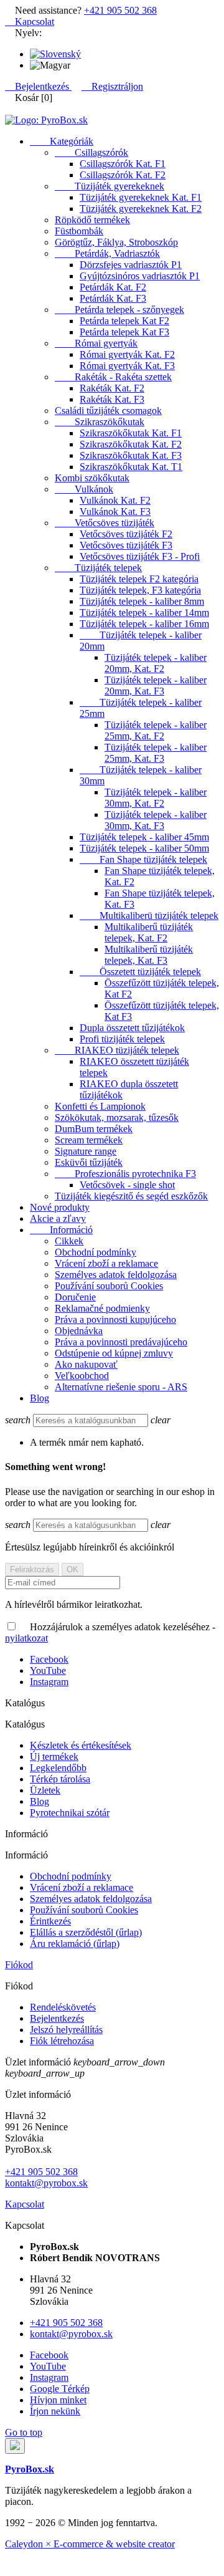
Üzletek (45, 1790)
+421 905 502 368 (120, 10)
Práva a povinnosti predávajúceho (121, 1342)
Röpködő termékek (92, 220)
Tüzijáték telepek (98, 568)
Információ (61, 1230)
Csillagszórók (91, 152)
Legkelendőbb (58, 1768)
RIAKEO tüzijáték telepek (117, 1050)
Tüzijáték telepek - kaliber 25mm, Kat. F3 (156, 753)
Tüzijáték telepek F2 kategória (139, 579)
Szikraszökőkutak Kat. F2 (131, 444)
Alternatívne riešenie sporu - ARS (121, 1387)
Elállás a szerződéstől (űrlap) (86, 1932)
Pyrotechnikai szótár (70, 1813)
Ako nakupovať (86, 1364)
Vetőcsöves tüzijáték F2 (126, 534)
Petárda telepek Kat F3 (124, 332)
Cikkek (69, 1241)
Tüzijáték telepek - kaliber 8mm (142, 601)
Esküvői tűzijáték (89, 1162)
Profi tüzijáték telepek (122, 1039)
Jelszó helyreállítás (66, 2030)
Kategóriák (62, 141)
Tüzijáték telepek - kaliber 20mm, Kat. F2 (156, 663)
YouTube (48, 1670)
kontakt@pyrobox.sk (46, 2183)
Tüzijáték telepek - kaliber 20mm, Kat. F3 (156, 685)
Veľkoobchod (82, 1376)
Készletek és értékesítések (81, 1745)
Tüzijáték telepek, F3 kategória (140, 590)
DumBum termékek (94, 1129)
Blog (40, 1398)
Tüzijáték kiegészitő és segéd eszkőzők (131, 1196)
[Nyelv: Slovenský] (55, 54)
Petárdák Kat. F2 (113, 287)
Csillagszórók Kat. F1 (123, 164)
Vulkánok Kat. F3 (115, 512)
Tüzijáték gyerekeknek (110, 186)
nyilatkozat (26, 1638)
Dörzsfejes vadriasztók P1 (131, 265)
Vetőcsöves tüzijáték (105, 523)
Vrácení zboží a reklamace (106, 1263)
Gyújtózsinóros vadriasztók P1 (140, 276)
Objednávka (79, 1331)
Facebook (49, 1659)
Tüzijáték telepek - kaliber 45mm (144, 837)
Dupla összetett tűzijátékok (132, 1028)
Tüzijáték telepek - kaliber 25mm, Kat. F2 (156, 730)
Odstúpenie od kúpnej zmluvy (114, 1353)
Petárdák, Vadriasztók (107, 253)
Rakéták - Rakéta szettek (113, 377)
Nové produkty (60, 1207)
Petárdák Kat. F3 (113, 298)
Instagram (49, 1682)
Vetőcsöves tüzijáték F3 (126, 545)
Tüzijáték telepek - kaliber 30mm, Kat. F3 (156, 820)
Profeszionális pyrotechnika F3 (125, 1174)
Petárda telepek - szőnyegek (119, 310)
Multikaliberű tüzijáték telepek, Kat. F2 (149, 932)
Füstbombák (79, 231)
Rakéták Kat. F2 (112, 388)
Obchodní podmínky (96, 1252)
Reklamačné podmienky (102, 1308)
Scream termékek (89, 1140)
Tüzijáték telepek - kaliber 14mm (144, 613)
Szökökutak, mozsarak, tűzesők (117, 1117)
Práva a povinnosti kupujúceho (115, 1319)
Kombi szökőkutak (92, 478)
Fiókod (19, 1965)
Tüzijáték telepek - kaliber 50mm (144, 848)
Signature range (86, 1151)
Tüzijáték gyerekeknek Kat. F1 (141, 197)
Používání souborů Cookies (109, 1286)
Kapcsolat (30, 22)
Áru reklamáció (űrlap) (75, 1944)
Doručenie (75, 1297)
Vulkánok (84, 489)
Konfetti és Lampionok (100, 1106)
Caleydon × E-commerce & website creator (90, 2544)
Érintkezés (50, 1921)
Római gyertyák (96, 343)
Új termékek (54, 1757)
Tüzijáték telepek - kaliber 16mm (144, 624)
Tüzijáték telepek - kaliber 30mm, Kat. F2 (156, 798)
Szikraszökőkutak (100, 422)
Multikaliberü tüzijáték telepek (149, 916)
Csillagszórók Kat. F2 (123, 175)
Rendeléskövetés (63, 2007)
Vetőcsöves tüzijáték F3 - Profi (140, 556)
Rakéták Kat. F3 (112, 399)
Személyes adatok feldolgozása (116, 1275)
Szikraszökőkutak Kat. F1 (131, 433)
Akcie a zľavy (58, 1218)
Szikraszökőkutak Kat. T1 (131, 467)
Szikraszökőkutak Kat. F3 (131, 455)
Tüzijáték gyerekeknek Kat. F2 (141, 209)
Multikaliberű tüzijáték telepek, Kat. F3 (149, 955)
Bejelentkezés (57, 2018)
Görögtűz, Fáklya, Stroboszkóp (116, 242)
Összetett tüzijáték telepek (140, 972)
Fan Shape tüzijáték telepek (143, 859)
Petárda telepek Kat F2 (124, 321)
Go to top (24, 2432)
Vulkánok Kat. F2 (115, 500)
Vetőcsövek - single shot (127, 1185)
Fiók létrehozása (62, 2041)
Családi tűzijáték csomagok (108, 411)
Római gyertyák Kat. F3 (127, 366)
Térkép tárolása (60, 1779)
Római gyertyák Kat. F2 (127, 354)
